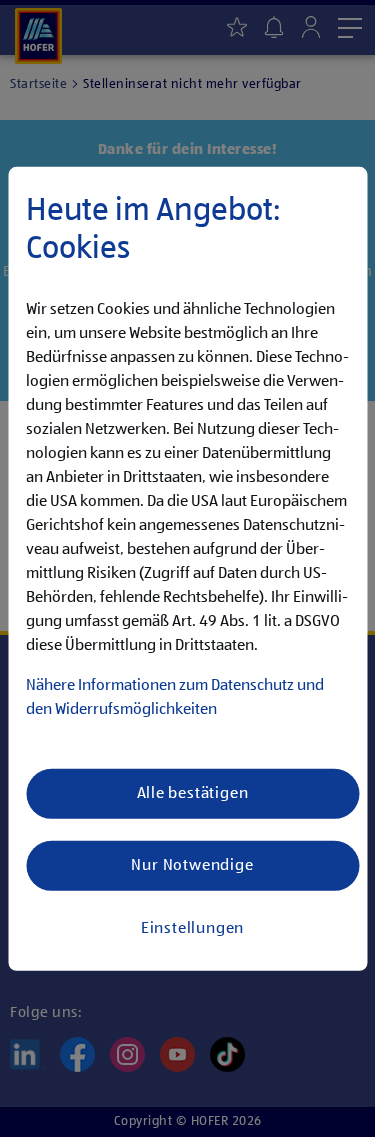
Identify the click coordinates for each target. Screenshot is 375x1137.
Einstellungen (192, 928)
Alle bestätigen (193, 793)
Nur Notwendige (192, 865)
